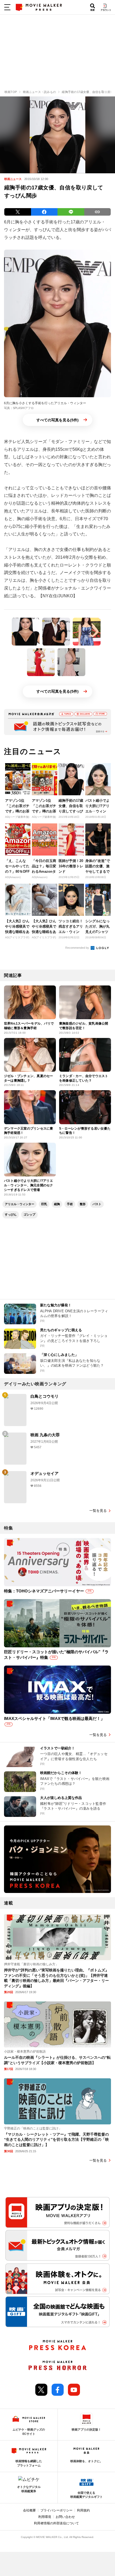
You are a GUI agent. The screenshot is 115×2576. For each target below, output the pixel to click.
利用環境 (45, 2517)
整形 (83, 1204)
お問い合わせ (65, 2517)
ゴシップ (29, 1214)
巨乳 (44, 1204)
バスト (97, 1204)
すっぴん (11, 1214)
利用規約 (83, 2510)
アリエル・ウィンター (20, 1204)
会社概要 (29, 2510)
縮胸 (57, 1204)
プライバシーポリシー (56, 2510)
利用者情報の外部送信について (56, 2523)
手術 (70, 1204)
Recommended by (78, 948)
